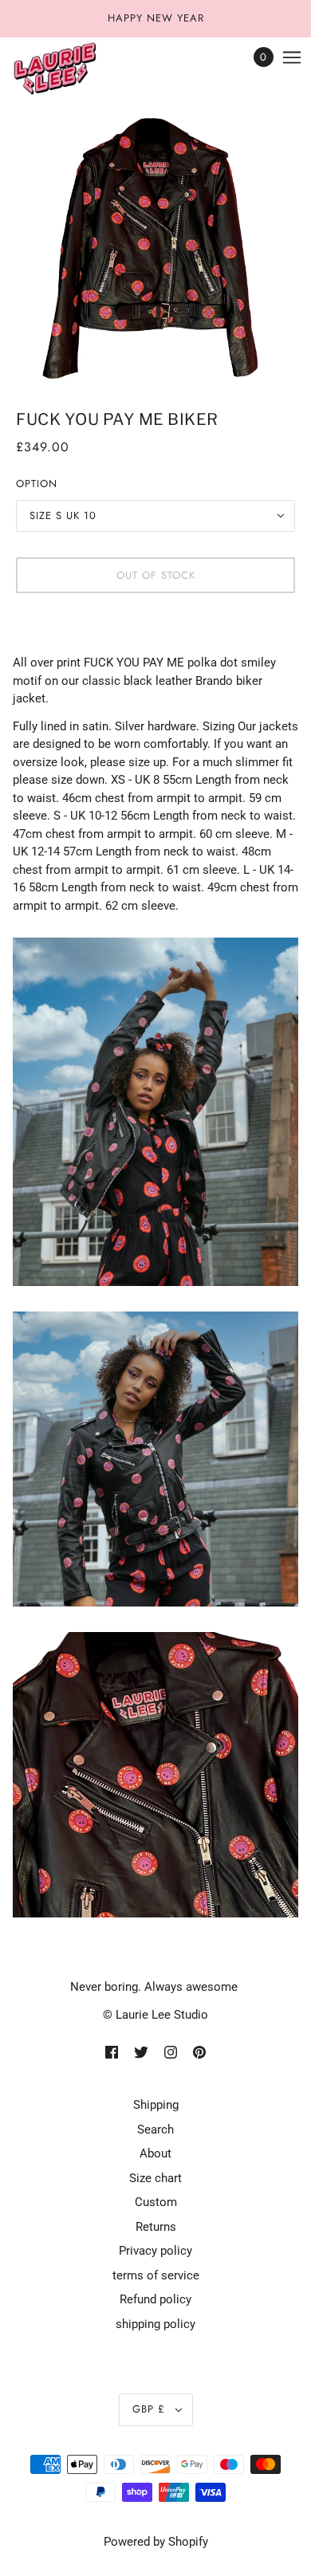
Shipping (156, 2105)
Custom (156, 2202)
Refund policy (155, 2299)
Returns (156, 2227)
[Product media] (155, 1112)
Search (155, 2130)
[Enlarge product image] (155, 246)
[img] (112, 2052)
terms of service (156, 2275)
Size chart (155, 2178)
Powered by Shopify (156, 2542)
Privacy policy (155, 2251)
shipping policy (155, 2324)
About (155, 2153)
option (37, 484)
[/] (71, 69)
